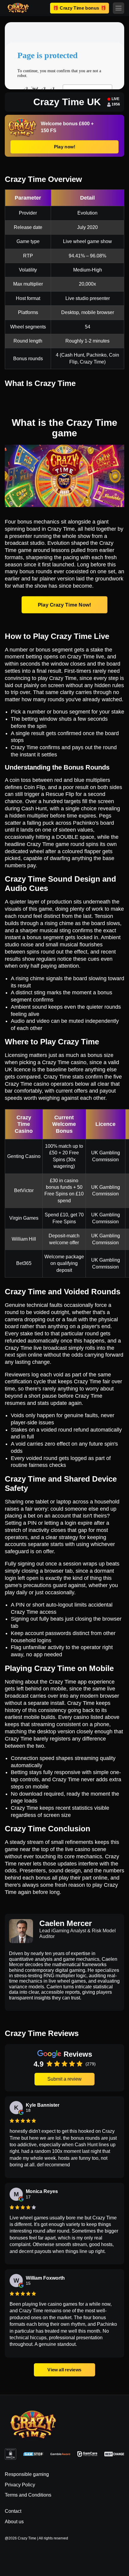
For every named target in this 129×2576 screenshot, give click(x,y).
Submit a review (64, 2079)
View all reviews (65, 2370)
